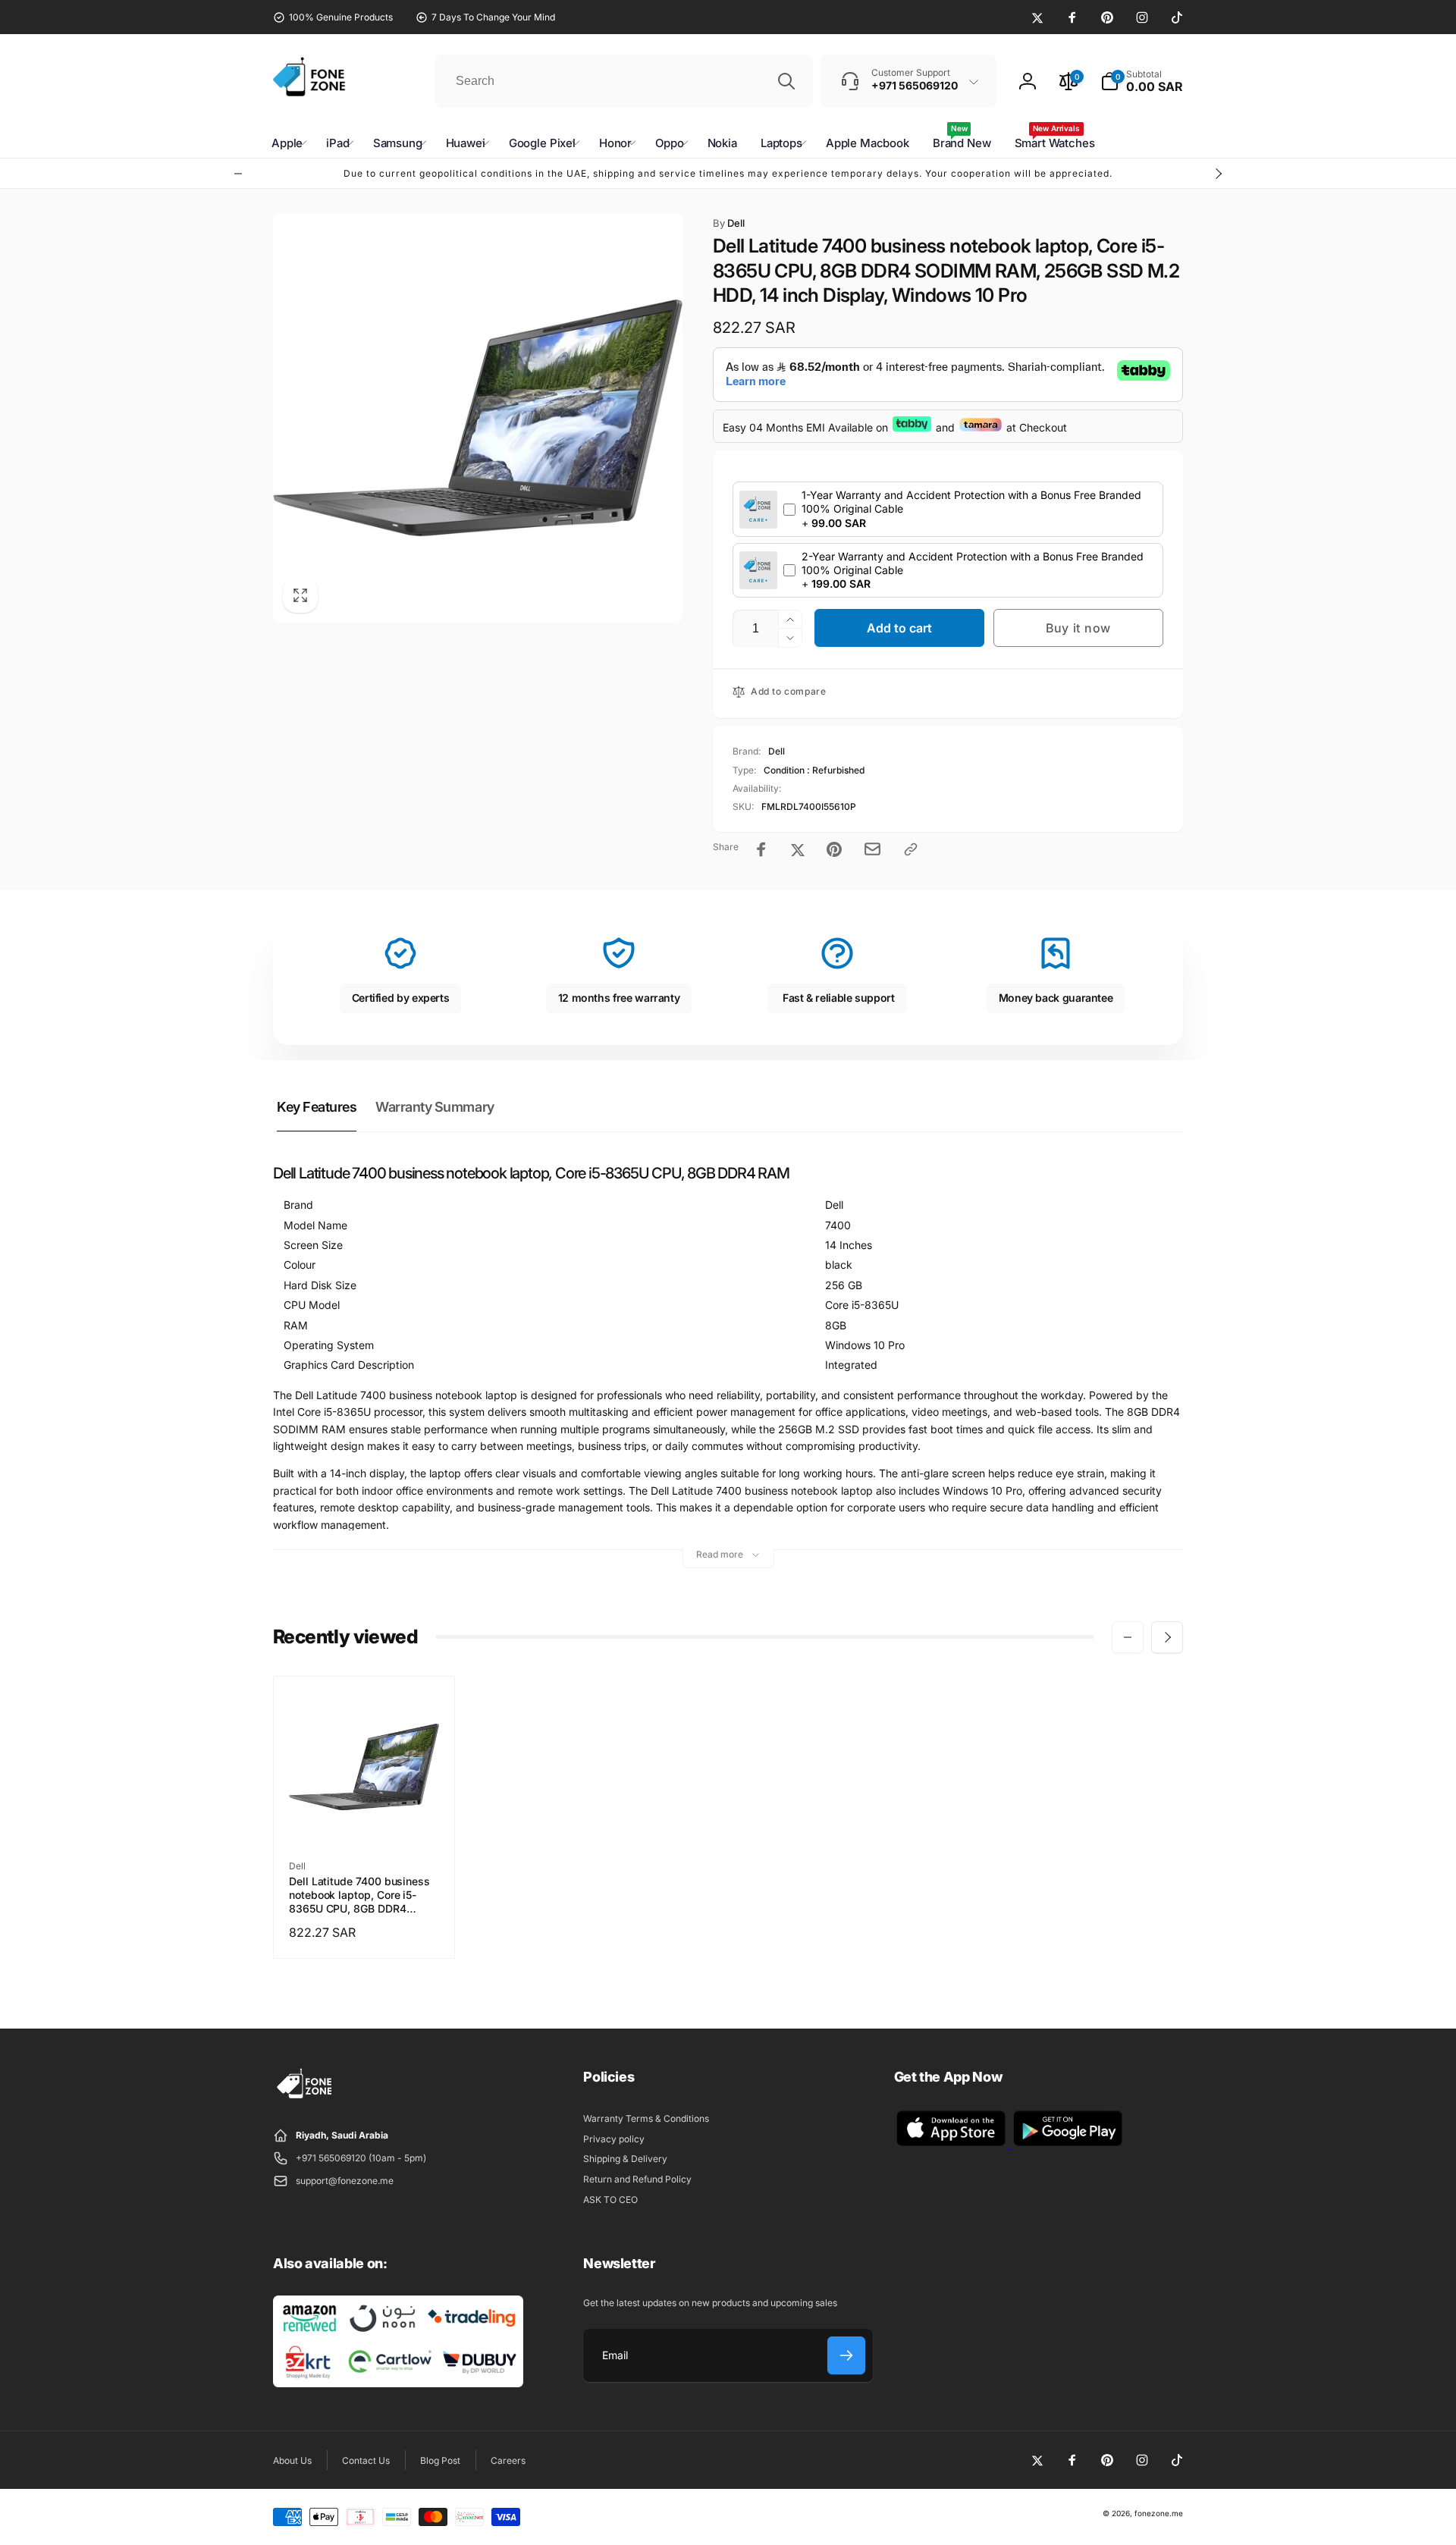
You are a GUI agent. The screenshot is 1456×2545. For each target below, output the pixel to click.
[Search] (786, 81)
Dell (729, 223)
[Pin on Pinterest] (834, 849)
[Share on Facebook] (761, 849)
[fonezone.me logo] (305, 2099)
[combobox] (624, 81)
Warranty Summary (435, 1107)
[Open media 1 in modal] (478, 418)
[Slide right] (1218, 174)
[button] (1142, 81)
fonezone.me (1159, 2513)
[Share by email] (872, 849)
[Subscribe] (846, 2355)
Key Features (317, 1107)
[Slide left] (238, 174)
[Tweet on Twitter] (798, 849)
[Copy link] (911, 849)
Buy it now (1078, 628)
